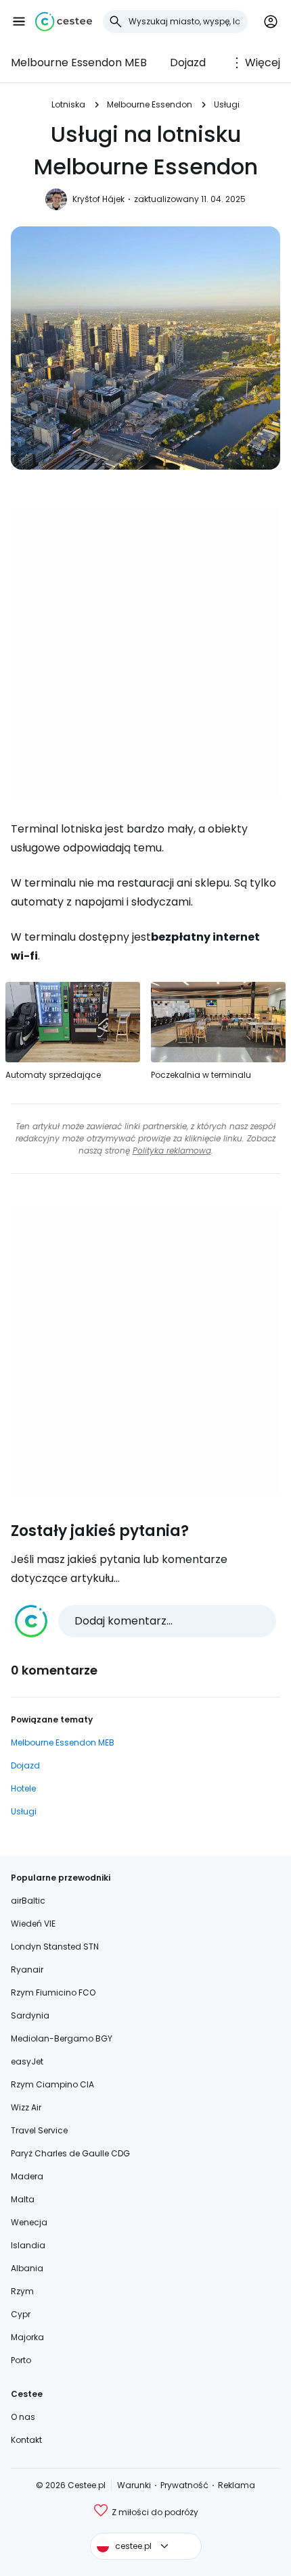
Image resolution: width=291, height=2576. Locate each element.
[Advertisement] (145, 653)
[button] (19, 22)
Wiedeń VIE (33, 1924)
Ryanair (27, 1970)
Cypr (21, 2314)
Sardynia (30, 2015)
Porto (21, 2360)
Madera (27, 2176)
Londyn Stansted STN (55, 1947)
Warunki (134, 2485)
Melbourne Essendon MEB (79, 63)
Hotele (23, 1788)
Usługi (227, 104)
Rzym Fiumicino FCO (53, 1992)
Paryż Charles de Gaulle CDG (70, 2153)
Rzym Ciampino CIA (52, 2084)
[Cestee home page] (64, 22)
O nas (23, 2417)
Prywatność (184, 2485)
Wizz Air (26, 2107)
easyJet (27, 2061)
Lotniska (68, 104)
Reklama (237, 2485)
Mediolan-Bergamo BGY (62, 2038)
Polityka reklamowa (172, 1150)
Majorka (27, 2337)
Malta (23, 2199)
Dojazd (188, 63)
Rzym (22, 2291)
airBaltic (28, 1901)
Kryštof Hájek (98, 199)
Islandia (28, 2245)
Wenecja (29, 2222)
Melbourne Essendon (150, 104)
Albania (27, 2268)
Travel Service (39, 2130)
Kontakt (26, 2440)
